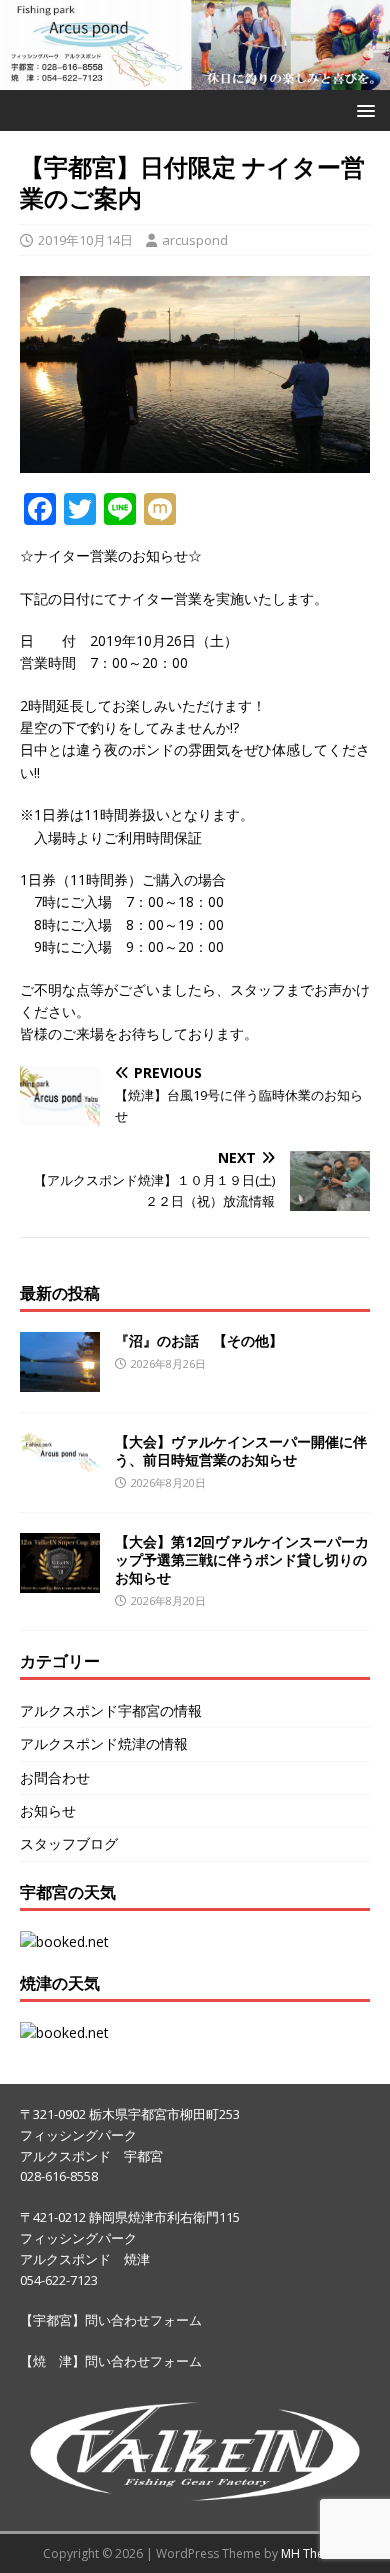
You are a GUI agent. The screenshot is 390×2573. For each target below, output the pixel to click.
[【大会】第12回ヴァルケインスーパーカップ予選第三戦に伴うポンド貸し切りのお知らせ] (60, 1581)
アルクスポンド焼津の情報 (104, 1743)
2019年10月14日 (85, 240)
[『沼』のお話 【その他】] (60, 1379)
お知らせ (48, 1810)
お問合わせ (55, 1777)
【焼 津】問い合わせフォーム (111, 2361)
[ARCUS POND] (195, 78)
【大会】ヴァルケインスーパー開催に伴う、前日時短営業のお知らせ (241, 1450)
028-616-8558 (59, 2176)
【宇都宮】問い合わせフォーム (111, 2320)
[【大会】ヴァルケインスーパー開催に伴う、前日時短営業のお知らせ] (60, 1460)
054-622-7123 (59, 2280)
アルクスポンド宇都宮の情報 (111, 1710)
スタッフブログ (69, 1843)
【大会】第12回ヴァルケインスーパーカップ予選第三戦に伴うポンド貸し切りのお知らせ (242, 1559)
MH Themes (314, 2553)
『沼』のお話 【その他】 (199, 1340)
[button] (362, 109)
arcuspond (195, 240)
